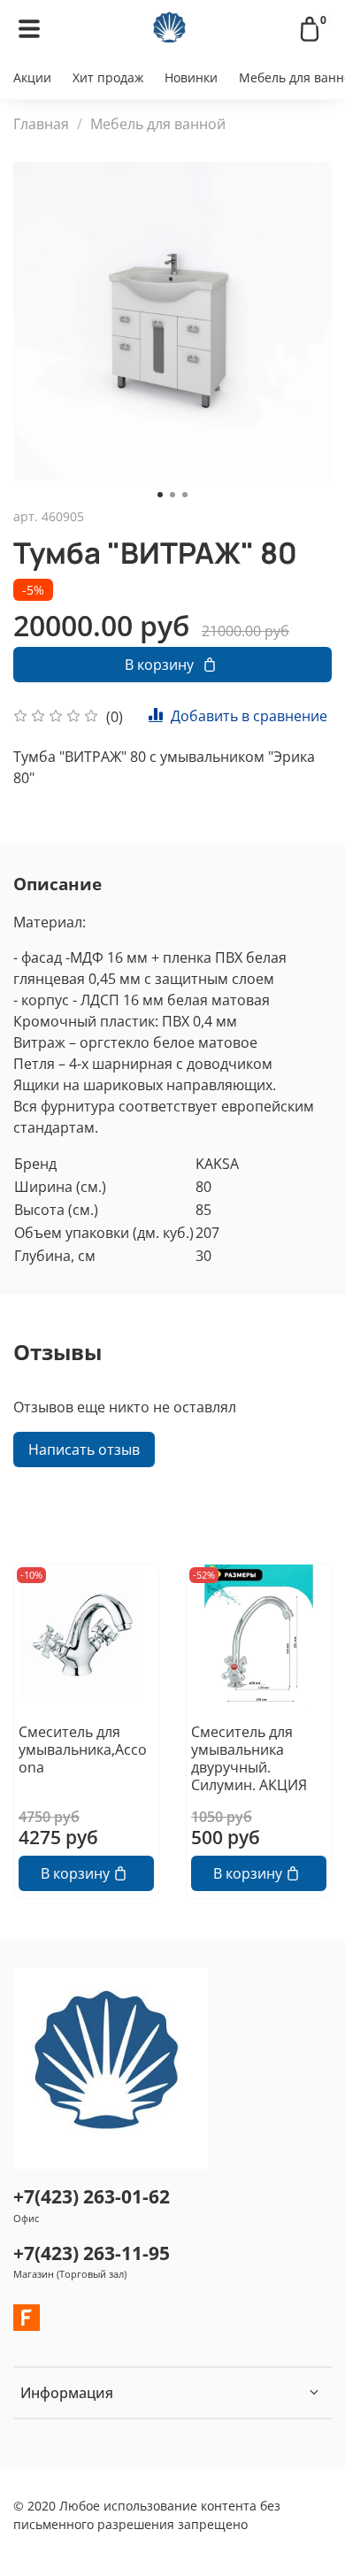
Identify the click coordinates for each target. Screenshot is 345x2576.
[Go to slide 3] (185, 495)
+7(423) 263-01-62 (92, 2196)
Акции (32, 77)
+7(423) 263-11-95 (92, 2253)
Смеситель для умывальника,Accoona (83, 1749)
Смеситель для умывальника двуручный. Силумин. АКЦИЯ (249, 1758)
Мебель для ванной (158, 124)
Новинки (191, 77)
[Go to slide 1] (160, 495)
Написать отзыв (84, 1449)
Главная (41, 124)
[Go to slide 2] (172, 495)
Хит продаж (108, 77)
